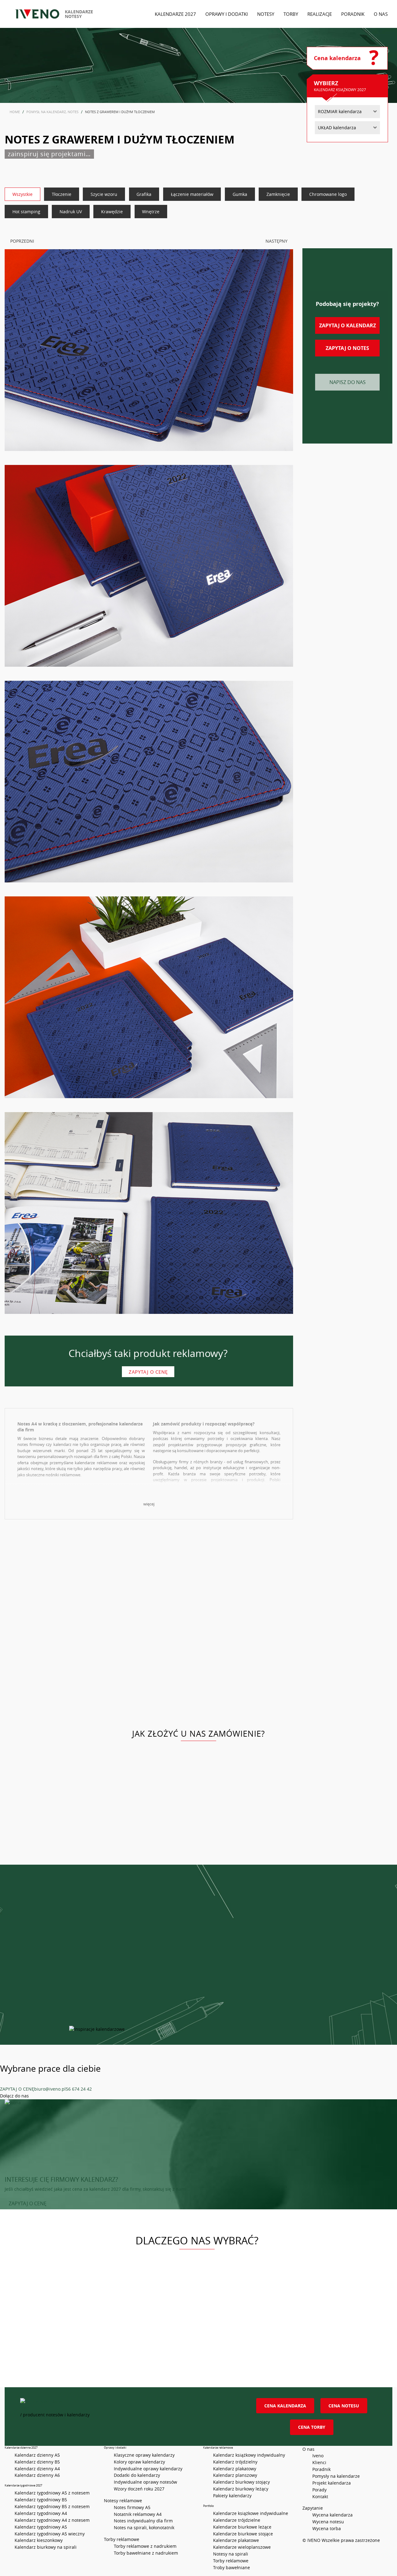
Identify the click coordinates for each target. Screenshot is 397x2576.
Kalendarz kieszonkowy (39, 2540)
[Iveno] (123, 2405)
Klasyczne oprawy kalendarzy (144, 2455)
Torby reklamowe (231, 2561)
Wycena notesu (328, 2522)
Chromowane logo (328, 194)
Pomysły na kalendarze (336, 2476)
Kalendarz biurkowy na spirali (46, 2547)
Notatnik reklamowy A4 (138, 2514)
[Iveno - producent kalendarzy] (37, 14)
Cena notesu (344, 2406)
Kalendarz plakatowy (235, 2469)
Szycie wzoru (104, 194)
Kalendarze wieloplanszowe (242, 2547)
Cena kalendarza (285, 2406)
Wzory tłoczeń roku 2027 (139, 2489)
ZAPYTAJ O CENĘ (17, 2089)
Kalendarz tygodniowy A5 (41, 2527)
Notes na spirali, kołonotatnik (144, 2527)
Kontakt (320, 2496)
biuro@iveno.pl (50, 2089)
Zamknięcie (278, 194)
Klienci (319, 2462)
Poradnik (321, 2469)
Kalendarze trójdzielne (237, 2520)
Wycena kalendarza (332, 2515)
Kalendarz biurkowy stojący (241, 2482)
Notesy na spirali (231, 2554)
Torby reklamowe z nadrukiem (145, 2546)
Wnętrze (151, 212)
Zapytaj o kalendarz (348, 325)
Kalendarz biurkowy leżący (241, 2489)
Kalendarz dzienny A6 (37, 2475)
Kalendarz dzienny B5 (37, 2462)
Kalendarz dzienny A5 (37, 2455)
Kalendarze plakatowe (236, 2540)
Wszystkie (22, 194)
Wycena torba (327, 2528)
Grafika (144, 194)
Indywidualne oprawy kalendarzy (148, 2469)
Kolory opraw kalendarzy (139, 2462)
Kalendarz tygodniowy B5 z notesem (52, 2506)
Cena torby (312, 2427)
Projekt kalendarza (332, 2483)
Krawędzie (112, 212)
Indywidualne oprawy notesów (145, 2482)
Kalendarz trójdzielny (235, 2462)
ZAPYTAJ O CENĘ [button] (28, 2203)
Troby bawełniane (232, 2567)
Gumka (240, 194)
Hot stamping (26, 212)
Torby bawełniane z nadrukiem (146, 2553)
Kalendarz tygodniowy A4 (41, 2513)
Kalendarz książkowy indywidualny (249, 2455)
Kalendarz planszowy (235, 2475)
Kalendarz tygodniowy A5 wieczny (50, 2534)
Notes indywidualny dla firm (143, 2521)
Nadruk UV (71, 212)
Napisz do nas (348, 382)
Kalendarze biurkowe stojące (243, 2534)
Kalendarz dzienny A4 (37, 2469)
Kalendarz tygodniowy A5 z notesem (52, 2493)
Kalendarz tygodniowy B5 (41, 2500)
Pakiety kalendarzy (232, 2496)
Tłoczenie (62, 194)
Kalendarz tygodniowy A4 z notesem (52, 2520)
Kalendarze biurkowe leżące (242, 2527)
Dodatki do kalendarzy (137, 2475)
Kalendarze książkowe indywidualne (251, 2513)
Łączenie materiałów (192, 194)
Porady (319, 2490)
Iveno (318, 2456)
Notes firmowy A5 (132, 2507)
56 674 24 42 (79, 2089)
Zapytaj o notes (347, 348)
